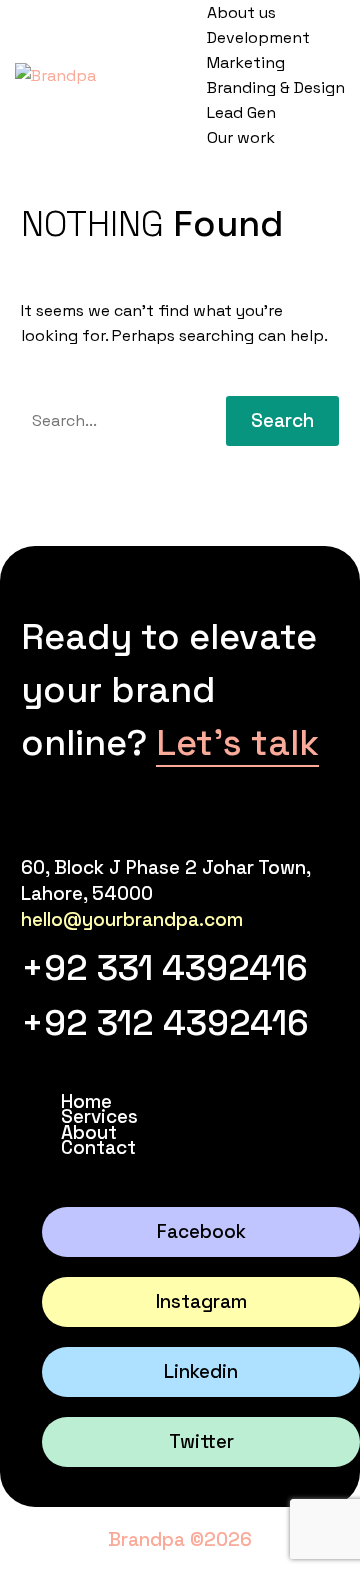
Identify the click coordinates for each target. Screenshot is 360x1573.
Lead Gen (241, 112)
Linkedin (201, 1371)
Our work (241, 137)
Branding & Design (276, 87)
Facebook (201, 1231)
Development (258, 37)
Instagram (201, 1301)
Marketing (246, 62)
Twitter (201, 1441)
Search (282, 420)
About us (241, 12)
